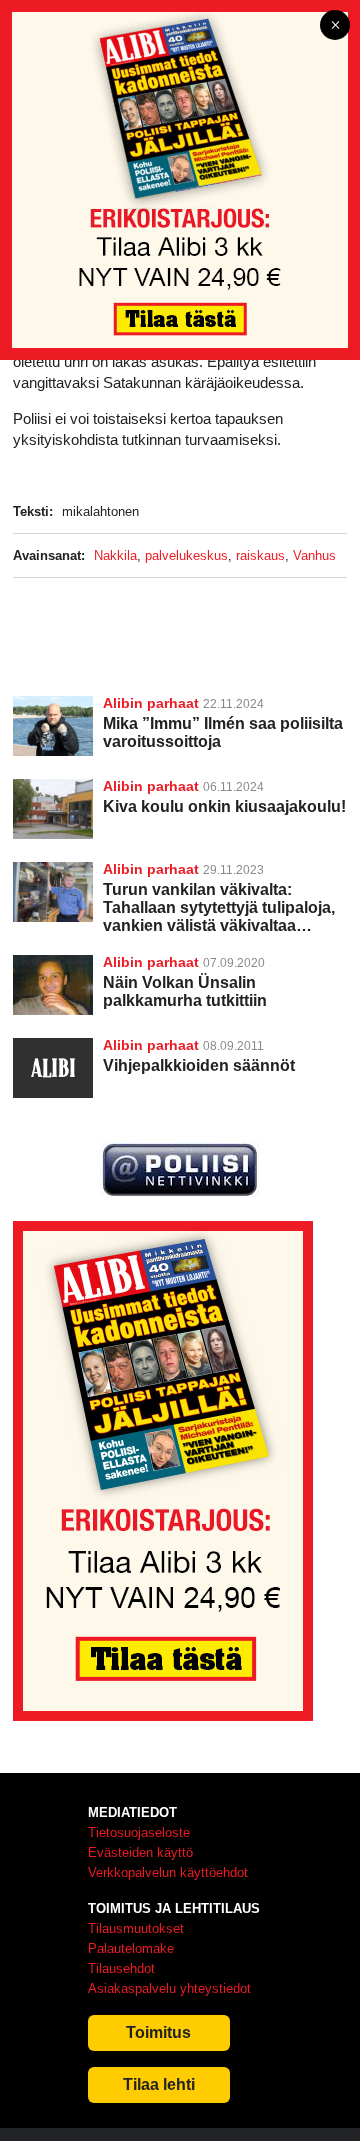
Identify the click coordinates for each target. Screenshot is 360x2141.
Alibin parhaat (151, 703)
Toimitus (158, 2032)
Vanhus (314, 555)
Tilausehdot (121, 1968)
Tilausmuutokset (136, 1928)
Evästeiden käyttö (140, 1852)
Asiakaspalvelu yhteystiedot (169, 1988)
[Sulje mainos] (335, 26)
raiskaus (260, 555)
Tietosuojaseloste (139, 1832)
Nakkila (115, 555)
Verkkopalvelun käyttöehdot (168, 1872)
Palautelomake (131, 1948)
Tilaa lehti (159, 2084)
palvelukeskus (186, 555)
